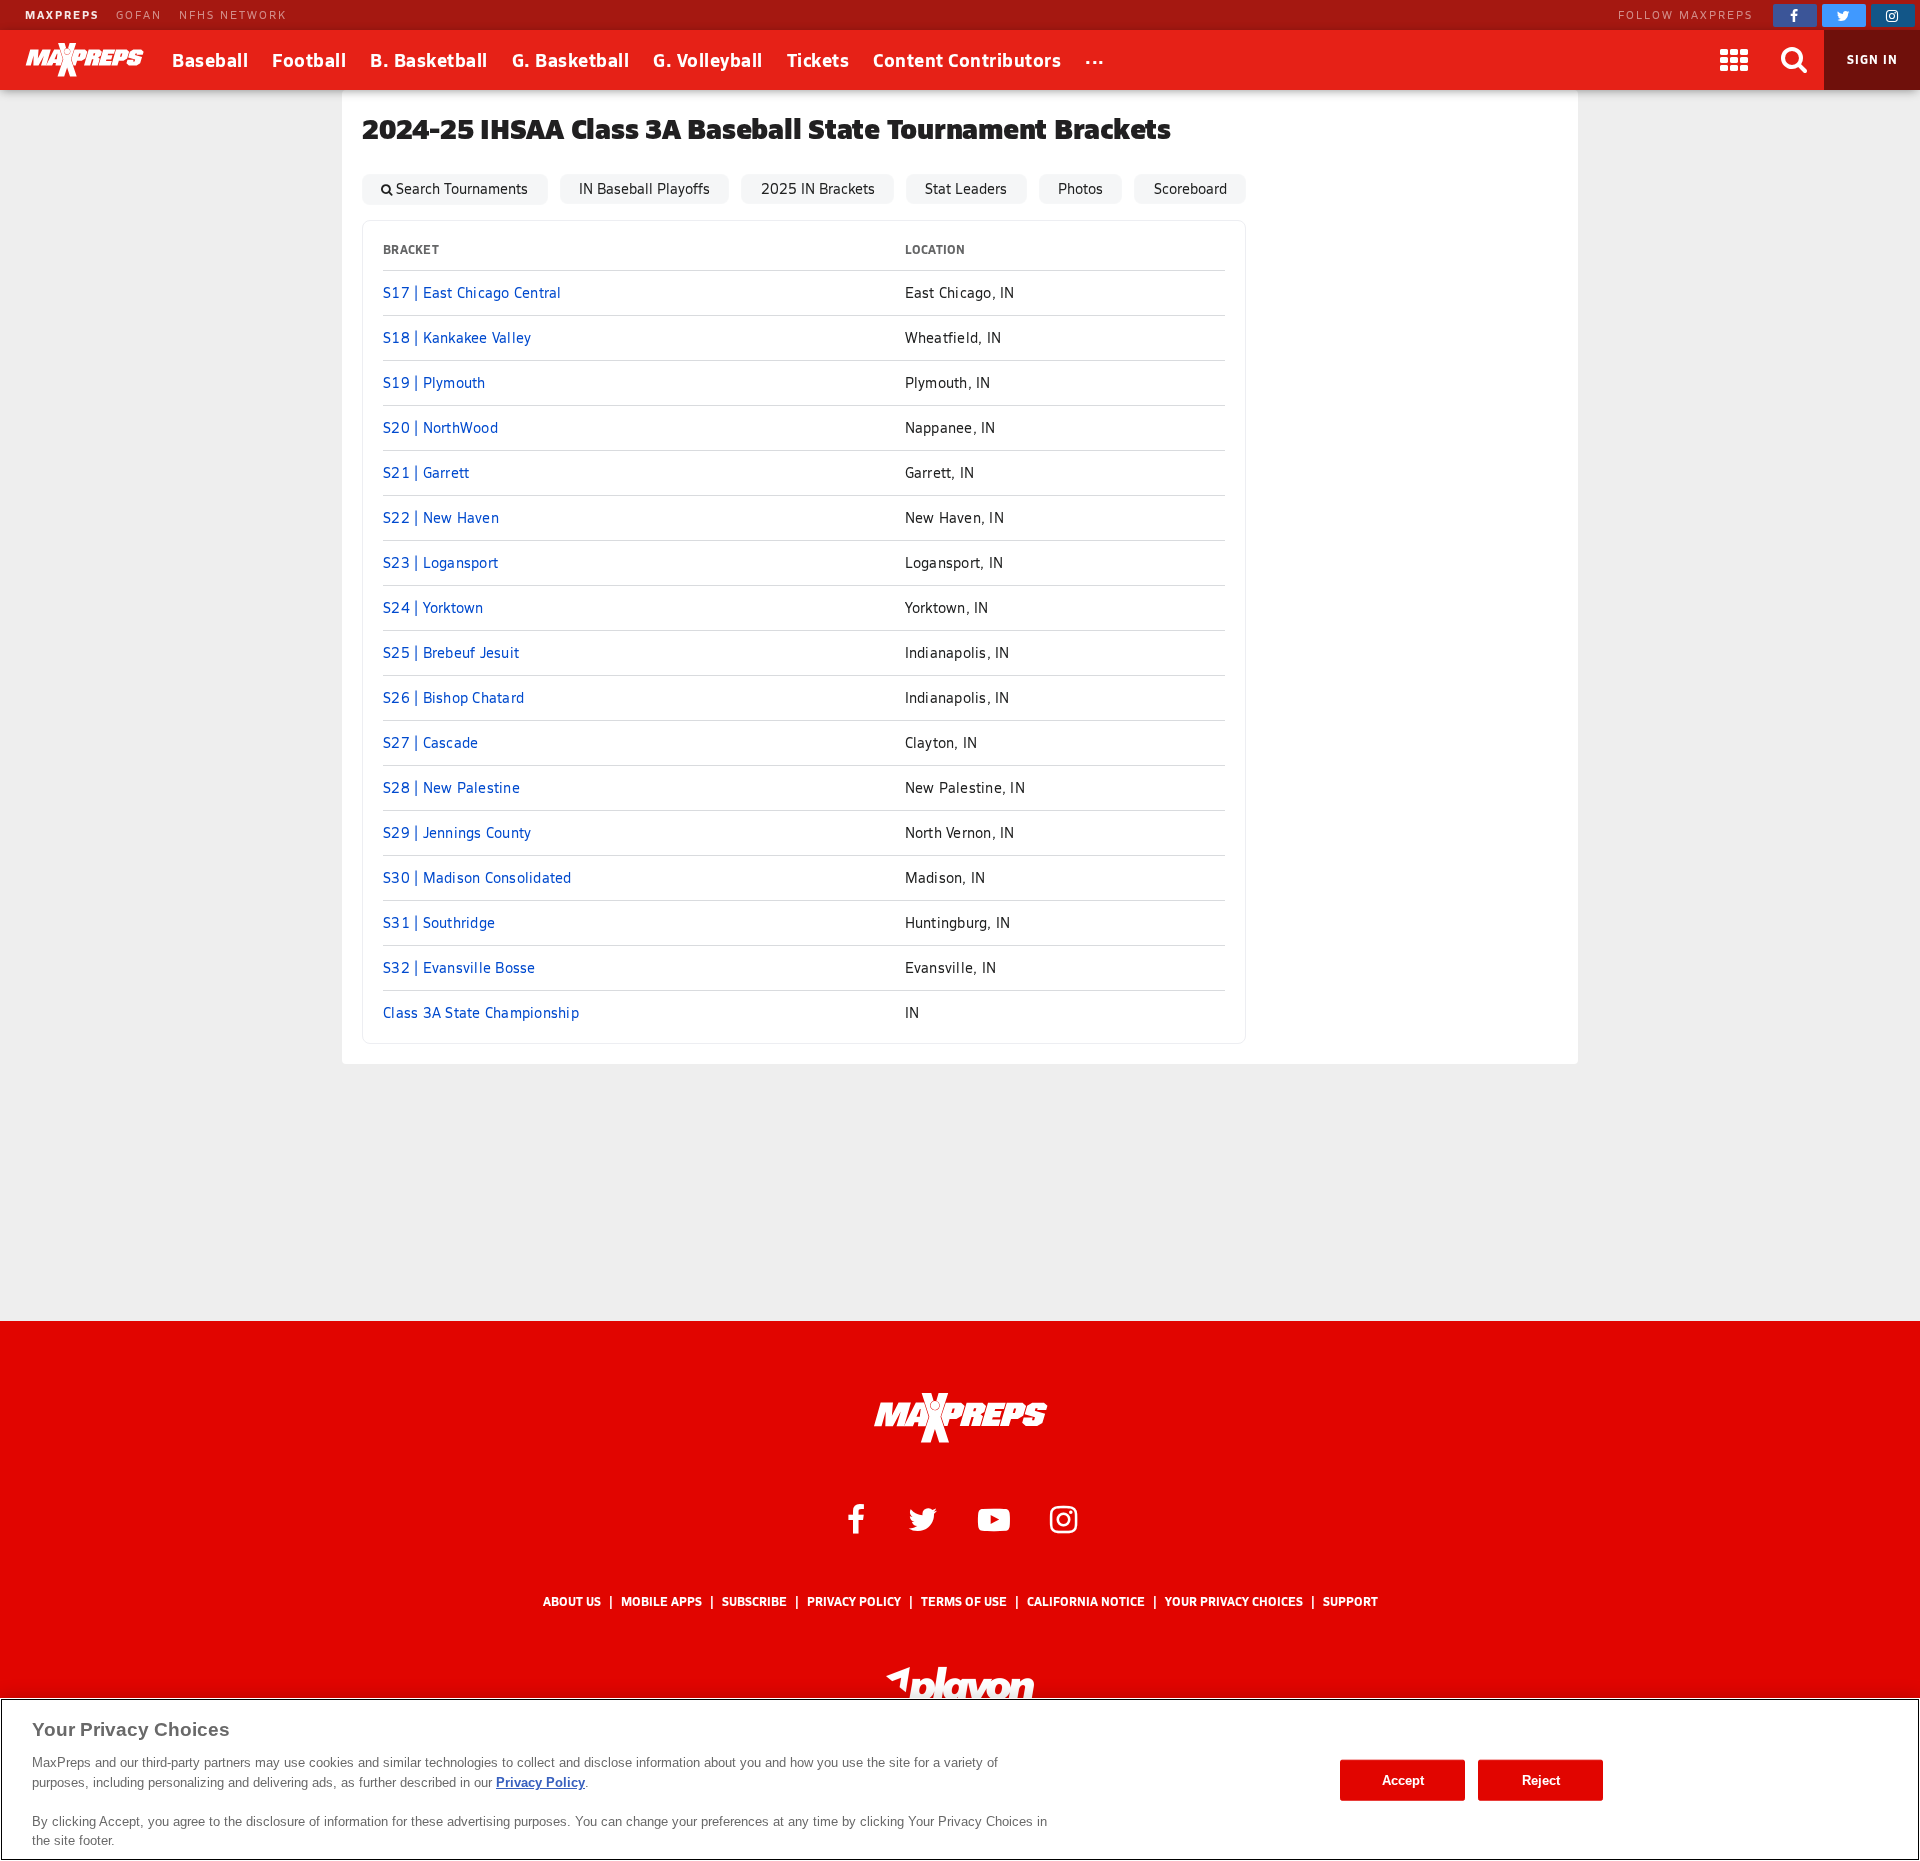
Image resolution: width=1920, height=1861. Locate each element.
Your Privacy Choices (1234, 1601)
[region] (960, 1779)
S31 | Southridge (439, 922)
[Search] (1794, 60)
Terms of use (964, 1601)
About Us (572, 1601)
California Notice (1086, 1601)
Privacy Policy (854, 1601)
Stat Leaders (966, 188)
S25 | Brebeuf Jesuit (451, 652)
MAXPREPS (62, 14)
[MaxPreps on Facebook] (1795, 15)
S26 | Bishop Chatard (453, 697)
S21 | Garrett (426, 472)
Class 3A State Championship (481, 1012)
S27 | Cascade (430, 742)
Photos (1080, 188)
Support (1350, 1601)
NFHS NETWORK (233, 14)
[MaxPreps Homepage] (960, 1418)
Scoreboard (1190, 188)
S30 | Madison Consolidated (477, 877)
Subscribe (754, 1601)
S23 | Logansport (440, 562)
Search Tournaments (462, 188)
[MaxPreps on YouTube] (994, 1518)
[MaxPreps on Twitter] (1844, 15)
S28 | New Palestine (451, 787)
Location (935, 249)
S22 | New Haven (441, 517)
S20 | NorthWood (440, 427)
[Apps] (1734, 60)
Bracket (411, 249)
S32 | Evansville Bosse (459, 967)
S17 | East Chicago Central (472, 292)
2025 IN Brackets (818, 188)
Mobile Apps (661, 1601)
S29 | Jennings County (457, 832)
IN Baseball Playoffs (644, 188)
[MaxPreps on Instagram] (1893, 15)
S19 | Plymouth (434, 382)
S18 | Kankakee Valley (457, 337)
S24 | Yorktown (433, 607)
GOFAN (139, 14)
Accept (1403, 1779)
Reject (1541, 1779)
